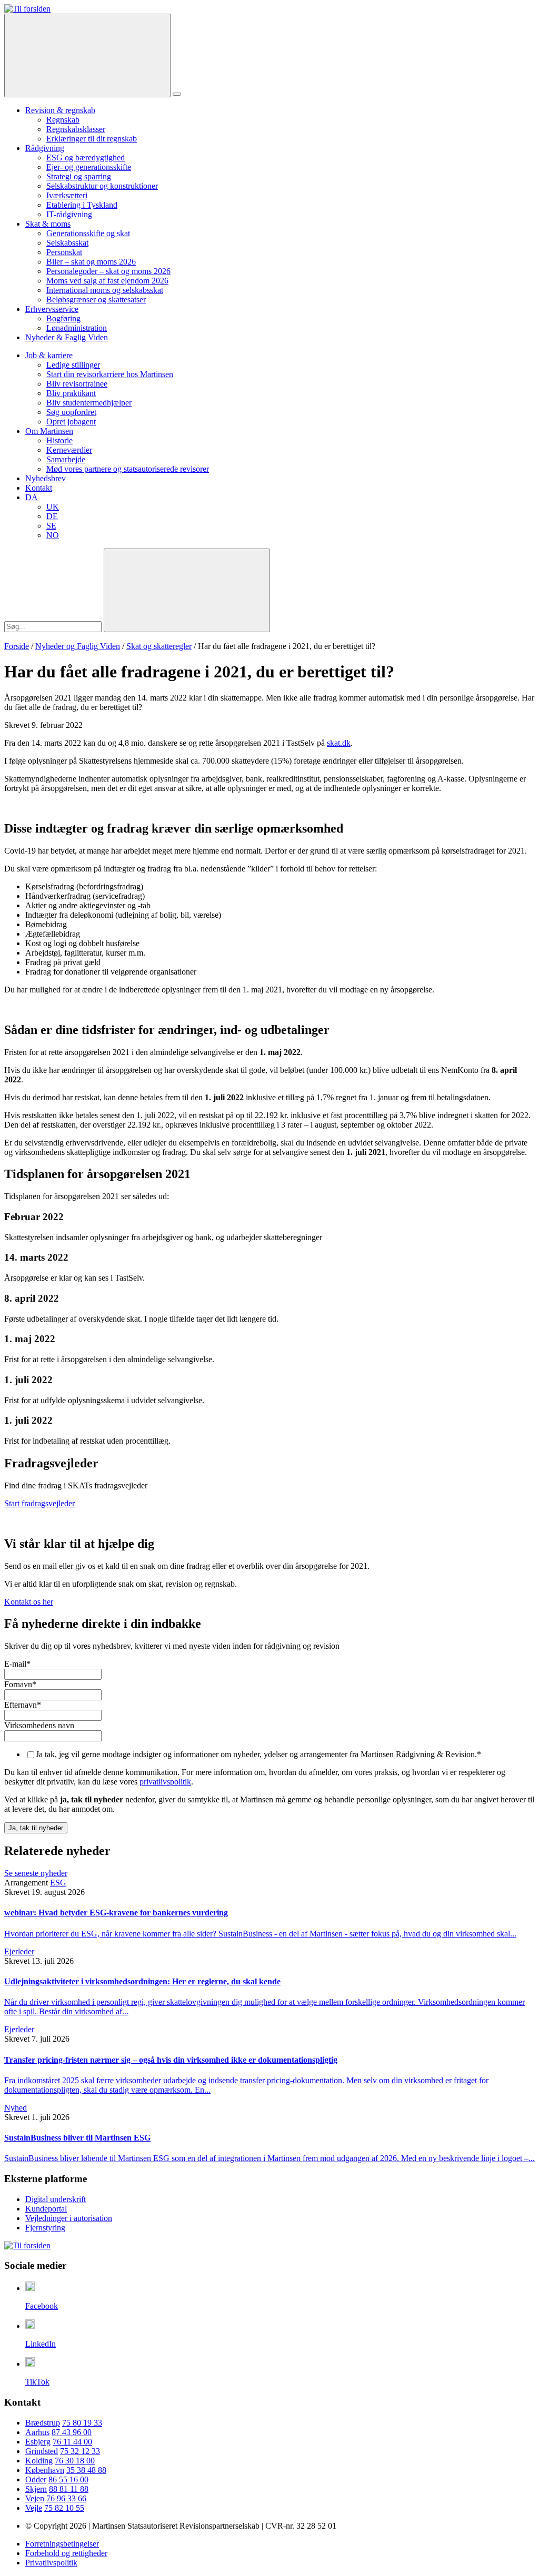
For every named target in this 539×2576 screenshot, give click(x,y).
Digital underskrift (56, 2199)
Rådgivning (45, 148)
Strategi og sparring (79, 176)
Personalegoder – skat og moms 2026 (108, 271)
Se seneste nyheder (36, 1873)
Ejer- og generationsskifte (89, 167)
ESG (58, 1883)
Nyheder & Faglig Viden (67, 337)
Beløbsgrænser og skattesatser (96, 300)
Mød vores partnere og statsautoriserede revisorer (128, 469)
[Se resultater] (187, 590)
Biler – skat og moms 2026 (91, 262)
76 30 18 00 (75, 2461)
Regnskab (63, 120)
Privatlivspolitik (51, 2563)
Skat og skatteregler (159, 646)
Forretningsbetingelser (62, 2544)
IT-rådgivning (69, 214)
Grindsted (42, 2451)
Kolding (39, 2461)
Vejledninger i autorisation (69, 2218)
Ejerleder (19, 1951)
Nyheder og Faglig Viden (78, 646)
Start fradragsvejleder (39, 1503)
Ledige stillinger (73, 365)
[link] (27, 9)
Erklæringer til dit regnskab (92, 139)
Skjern (36, 2489)
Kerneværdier (69, 450)
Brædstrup (43, 2423)
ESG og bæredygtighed (86, 158)
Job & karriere (49, 355)
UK (53, 507)
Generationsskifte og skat (88, 233)
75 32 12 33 (80, 2451)
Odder (36, 2479)
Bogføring (63, 318)
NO (53, 535)
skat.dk (339, 743)
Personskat (64, 252)
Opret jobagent (71, 422)
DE (52, 516)
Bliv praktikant (71, 393)
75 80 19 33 (82, 2423)
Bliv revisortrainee (77, 384)
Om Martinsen (49, 431)
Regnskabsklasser (76, 129)
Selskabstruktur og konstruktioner (102, 186)
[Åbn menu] (177, 94)
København (45, 2470)
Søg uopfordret (71, 412)
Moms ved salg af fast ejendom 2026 (107, 281)
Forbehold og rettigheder (66, 2553)
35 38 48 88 (86, 2470)
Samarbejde (66, 459)
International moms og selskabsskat (105, 290)
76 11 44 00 (72, 2442)
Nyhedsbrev (46, 478)
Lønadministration (77, 328)
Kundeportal (46, 2209)
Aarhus (37, 2432)
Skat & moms (48, 224)
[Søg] (87, 55)
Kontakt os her (29, 1602)
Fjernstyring (45, 2228)
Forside (17, 646)
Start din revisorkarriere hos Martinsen (110, 374)
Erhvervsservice (52, 309)
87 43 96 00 (72, 2432)
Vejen (35, 2498)
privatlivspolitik (165, 1782)
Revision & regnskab (60, 110)
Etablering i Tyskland (82, 205)
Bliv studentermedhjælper (89, 403)
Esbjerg (38, 2442)
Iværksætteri (67, 195)
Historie (59, 440)
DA (32, 497)
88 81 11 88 (69, 2489)
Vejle (34, 2508)
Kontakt (39, 488)
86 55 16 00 (68, 2479)
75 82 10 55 (64, 2508)
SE (51, 526)
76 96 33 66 (66, 2498)
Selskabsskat (67, 243)
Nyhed (16, 2108)
